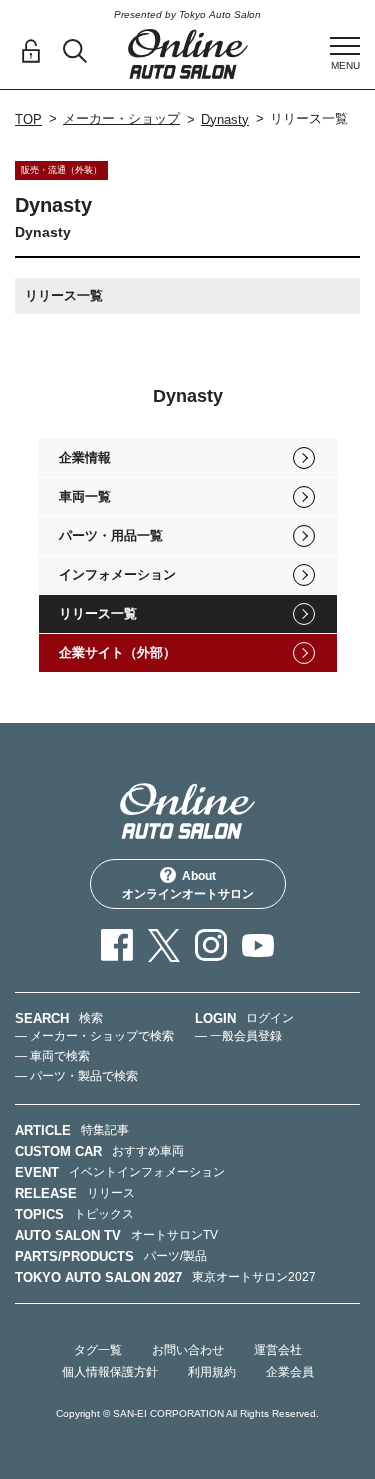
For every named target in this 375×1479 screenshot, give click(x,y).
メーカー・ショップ (121, 118)
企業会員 (290, 1372)
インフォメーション (117, 574)
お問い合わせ (188, 1350)
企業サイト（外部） (117, 652)
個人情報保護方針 (110, 1372)
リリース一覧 (98, 613)
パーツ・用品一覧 (111, 535)
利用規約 (212, 1372)
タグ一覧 (98, 1350)
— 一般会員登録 (238, 1036)
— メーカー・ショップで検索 (94, 1036)
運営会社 (278, 1350)
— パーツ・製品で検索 (76, 1076)
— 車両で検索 (52, 1056)
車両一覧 (85, 496)
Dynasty (225, 119)
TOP (28, 119)
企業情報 (85, 457)
